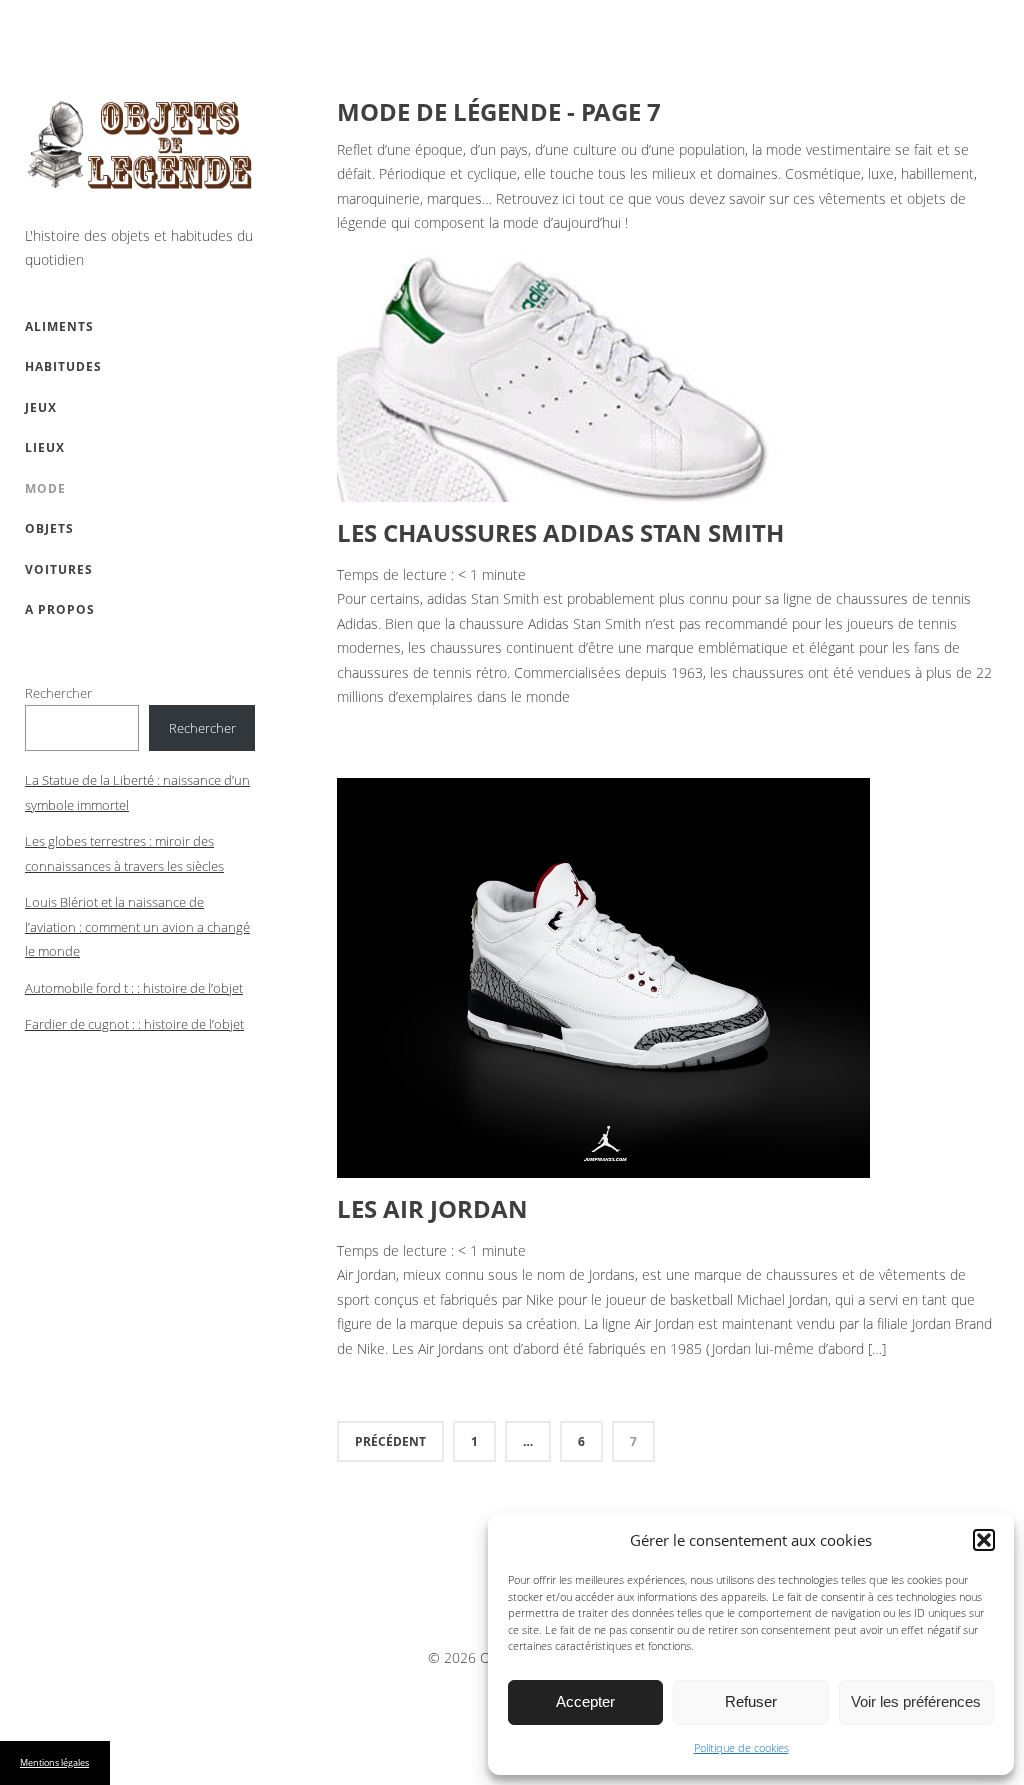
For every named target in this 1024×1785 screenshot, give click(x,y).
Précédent (390, 1441)
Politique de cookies (741, 1747)
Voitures (59, 569)
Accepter (585, 1701)
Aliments (59, 326)
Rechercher (58, 693)
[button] (984, 1540)
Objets (49, 528)
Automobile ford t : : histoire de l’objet (134, 988)
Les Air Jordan (432, 1208)
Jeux (41, 407)
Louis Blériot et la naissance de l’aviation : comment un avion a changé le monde (137, 926)
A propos (60, 609)
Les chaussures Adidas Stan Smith (560, 532)
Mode (45, 488)
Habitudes (63, 366)
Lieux (45, 447)
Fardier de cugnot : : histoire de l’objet (134, 1024)
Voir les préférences (916, 1701)
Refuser (751, 1701)
